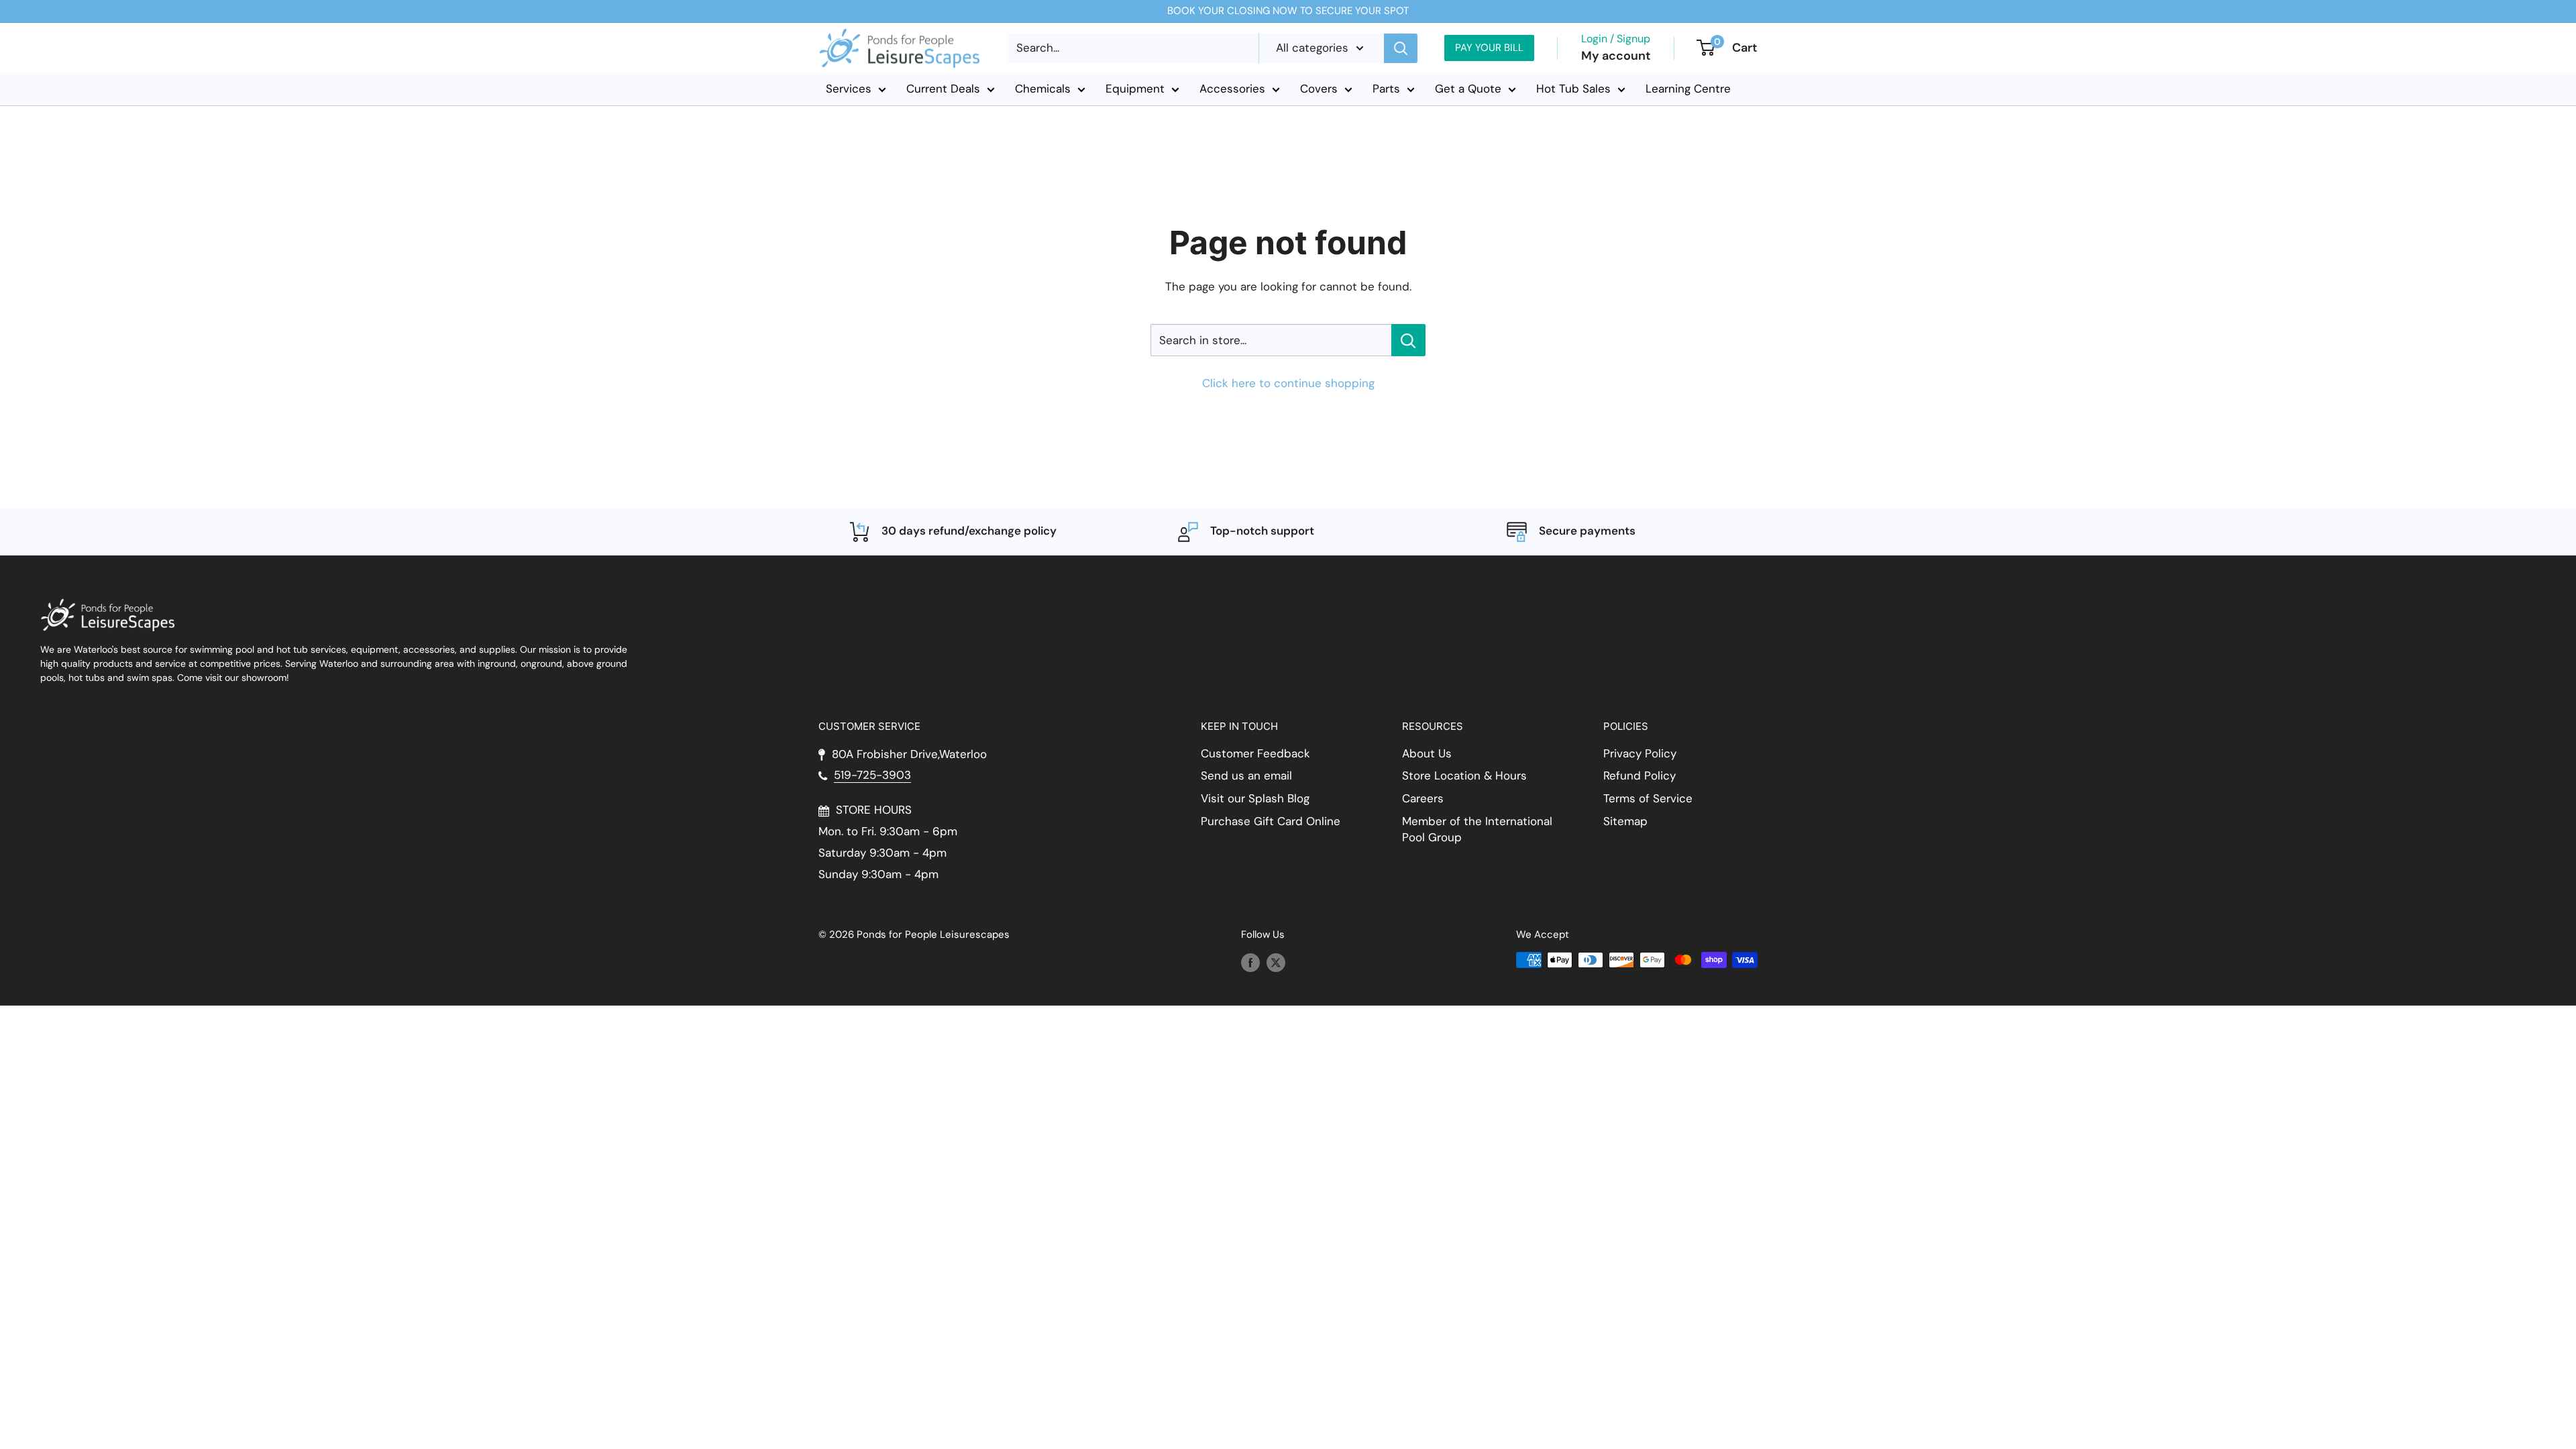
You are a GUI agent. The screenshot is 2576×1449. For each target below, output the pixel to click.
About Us (1427, 753)
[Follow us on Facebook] (1250, 962)
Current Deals (943, 89)
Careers (1423, 798)
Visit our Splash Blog (1255, 798)
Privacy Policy (1640, 753)
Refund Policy (1640, 775)
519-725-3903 (872, 775)
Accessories (1232, 89)
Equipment (1135, 89)
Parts (1386, 89)
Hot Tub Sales (1573, 89)
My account (1616, 56)
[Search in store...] (1408, 340)
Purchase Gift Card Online (1271, 821)
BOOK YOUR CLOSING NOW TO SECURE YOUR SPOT (1288, 11)
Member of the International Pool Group (1477, 829)
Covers (1319, 89)
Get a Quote (1468, 89)
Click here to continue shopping (1288, 383)
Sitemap (1625, 821)
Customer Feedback (1255, 753)
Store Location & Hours (1464, 775)
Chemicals (1043, 89)
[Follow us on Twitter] (1276, 962)
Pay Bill (1489, 48)
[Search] (1401, 48)
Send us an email (1246, 775)
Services (849, 89)
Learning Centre (1688, 89)
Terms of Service (1648, 798)
